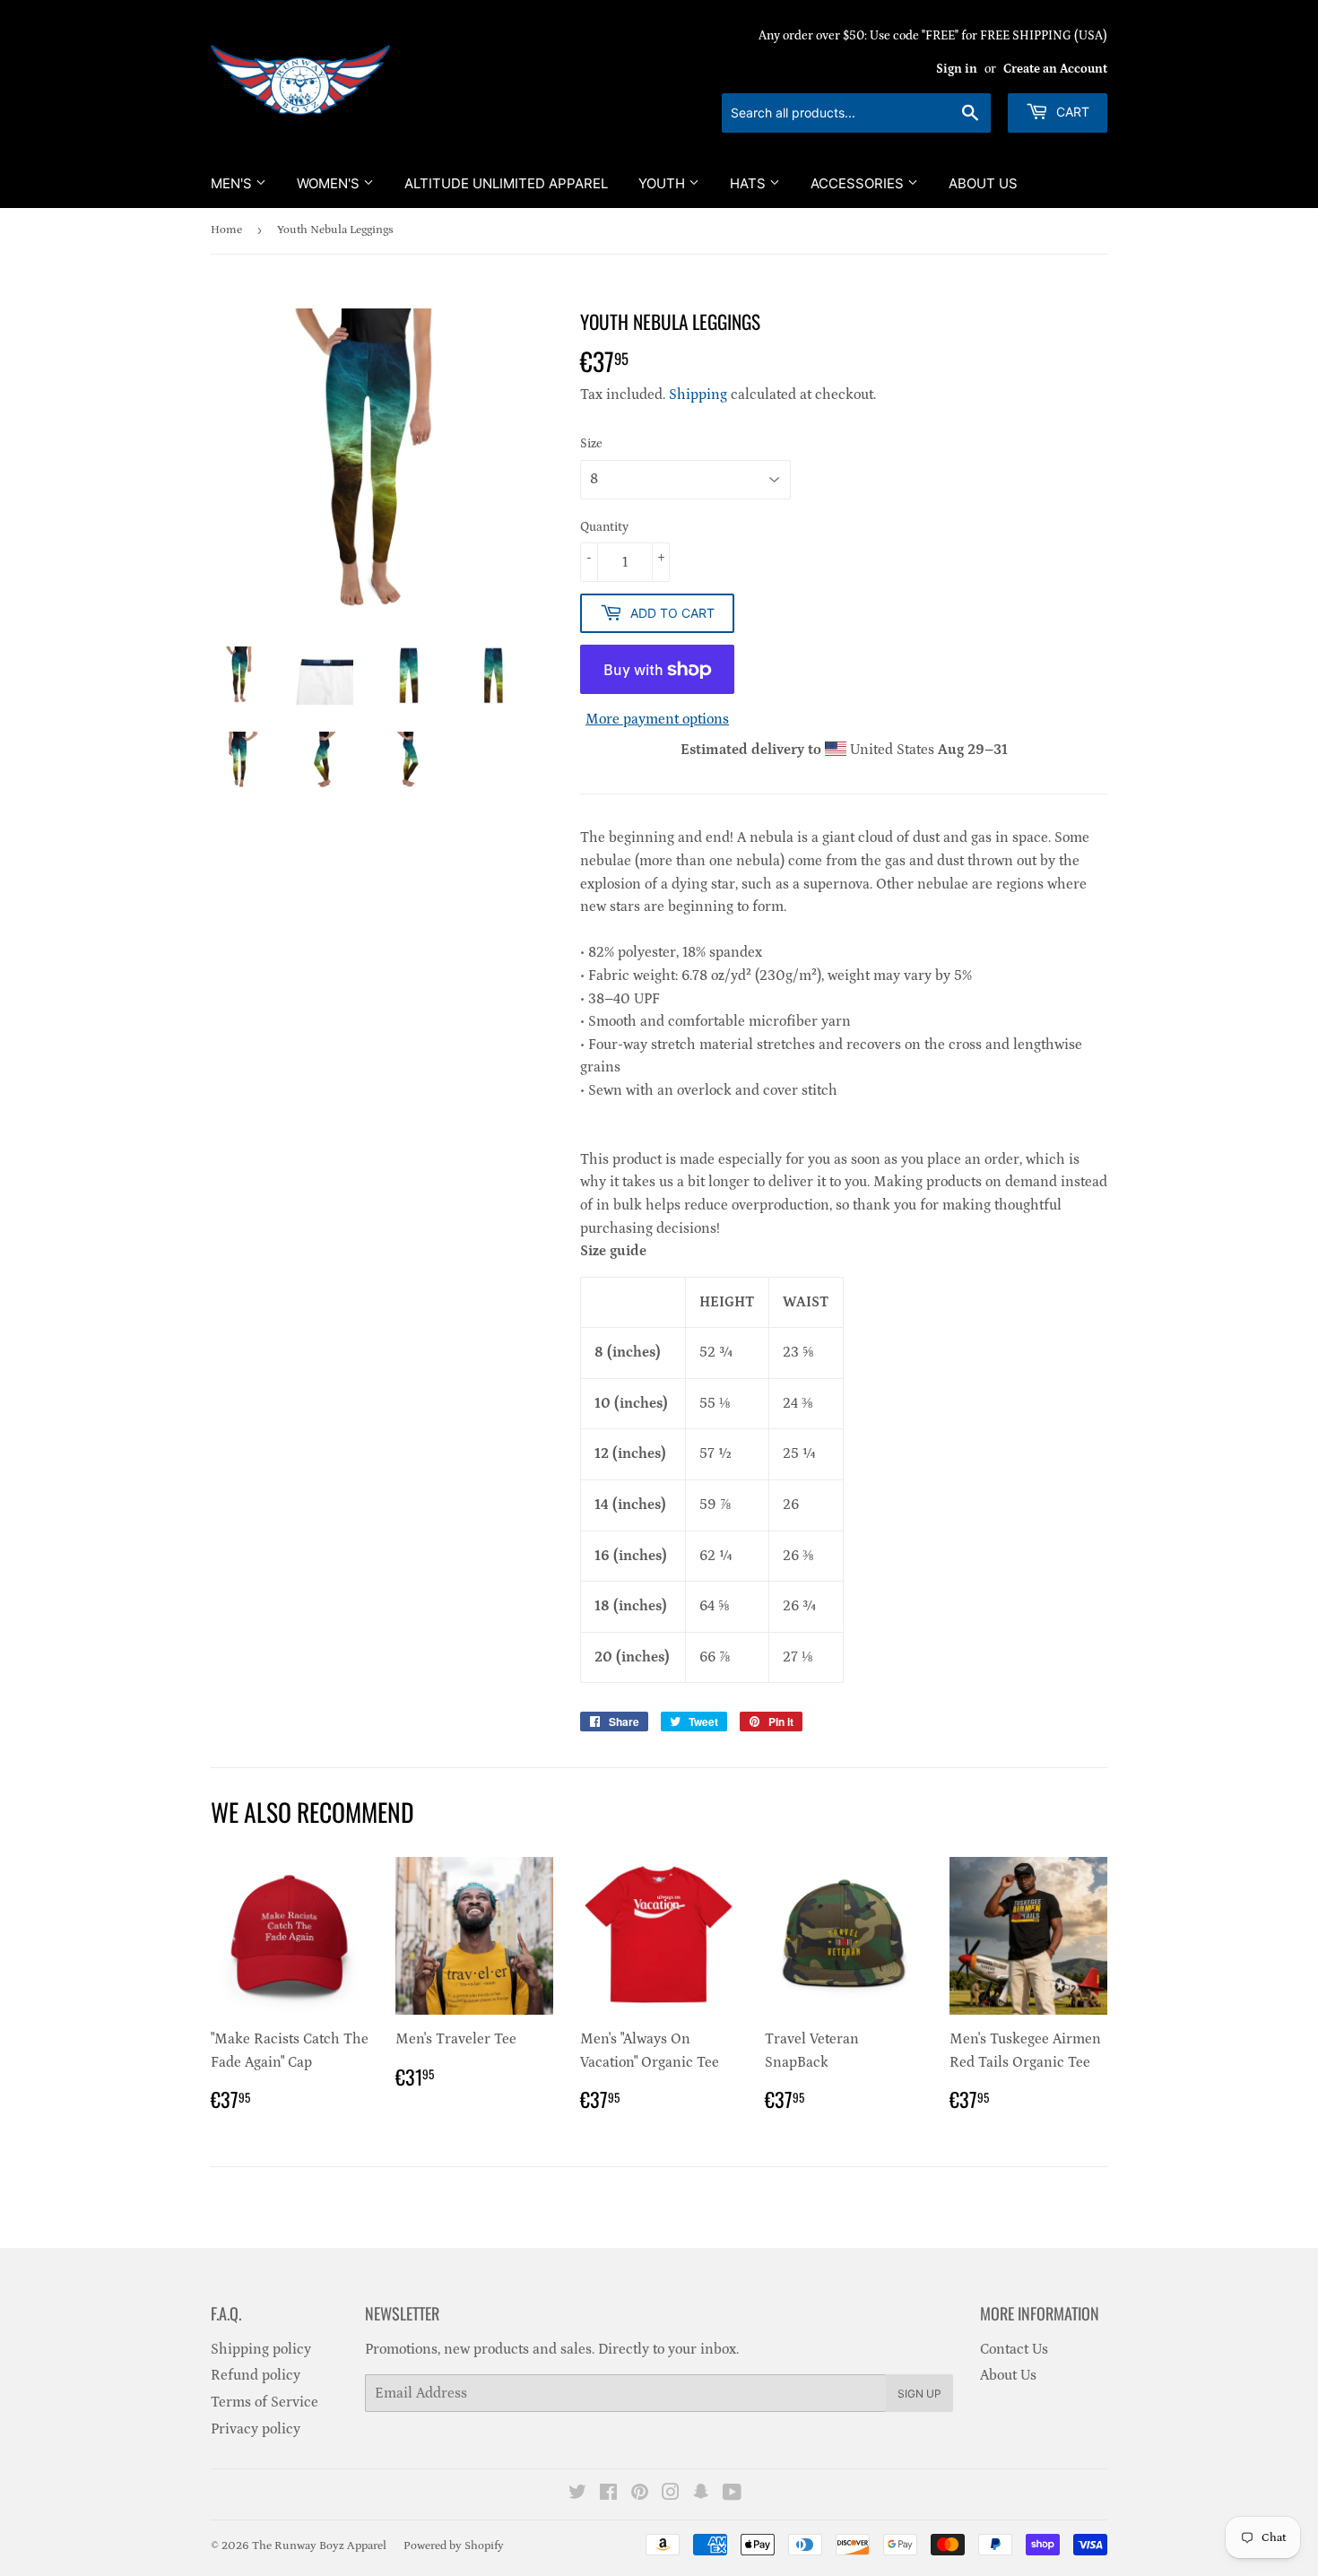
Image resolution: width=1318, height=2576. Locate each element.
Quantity (604, 527)
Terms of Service (264, 2402)
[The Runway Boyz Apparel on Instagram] (671, 2494)
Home (226, 230)
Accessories (859, 183)
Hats (750, 183)
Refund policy (256, 2375)
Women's (330, 183)
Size (591, 444)
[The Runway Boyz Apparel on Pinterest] (640, 2494)
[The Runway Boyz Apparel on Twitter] (577, 2494)
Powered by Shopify (454, 2546)
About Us (983, 183)
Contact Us (1014, 2349)
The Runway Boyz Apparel (319, 2546)
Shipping (698, 395)
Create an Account (1055, 69)
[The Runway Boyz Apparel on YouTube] (732, 2494)
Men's (233, 183)
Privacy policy (256, 2429)
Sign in (957, 69)
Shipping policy (261, 2349)
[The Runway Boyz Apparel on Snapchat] (701, 2494)
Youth (663, 183)
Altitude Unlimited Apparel (506, 183)
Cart (1071, 112)
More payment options (657, 719)
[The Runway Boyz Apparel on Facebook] (608, 2494)
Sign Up (919, 2394)
